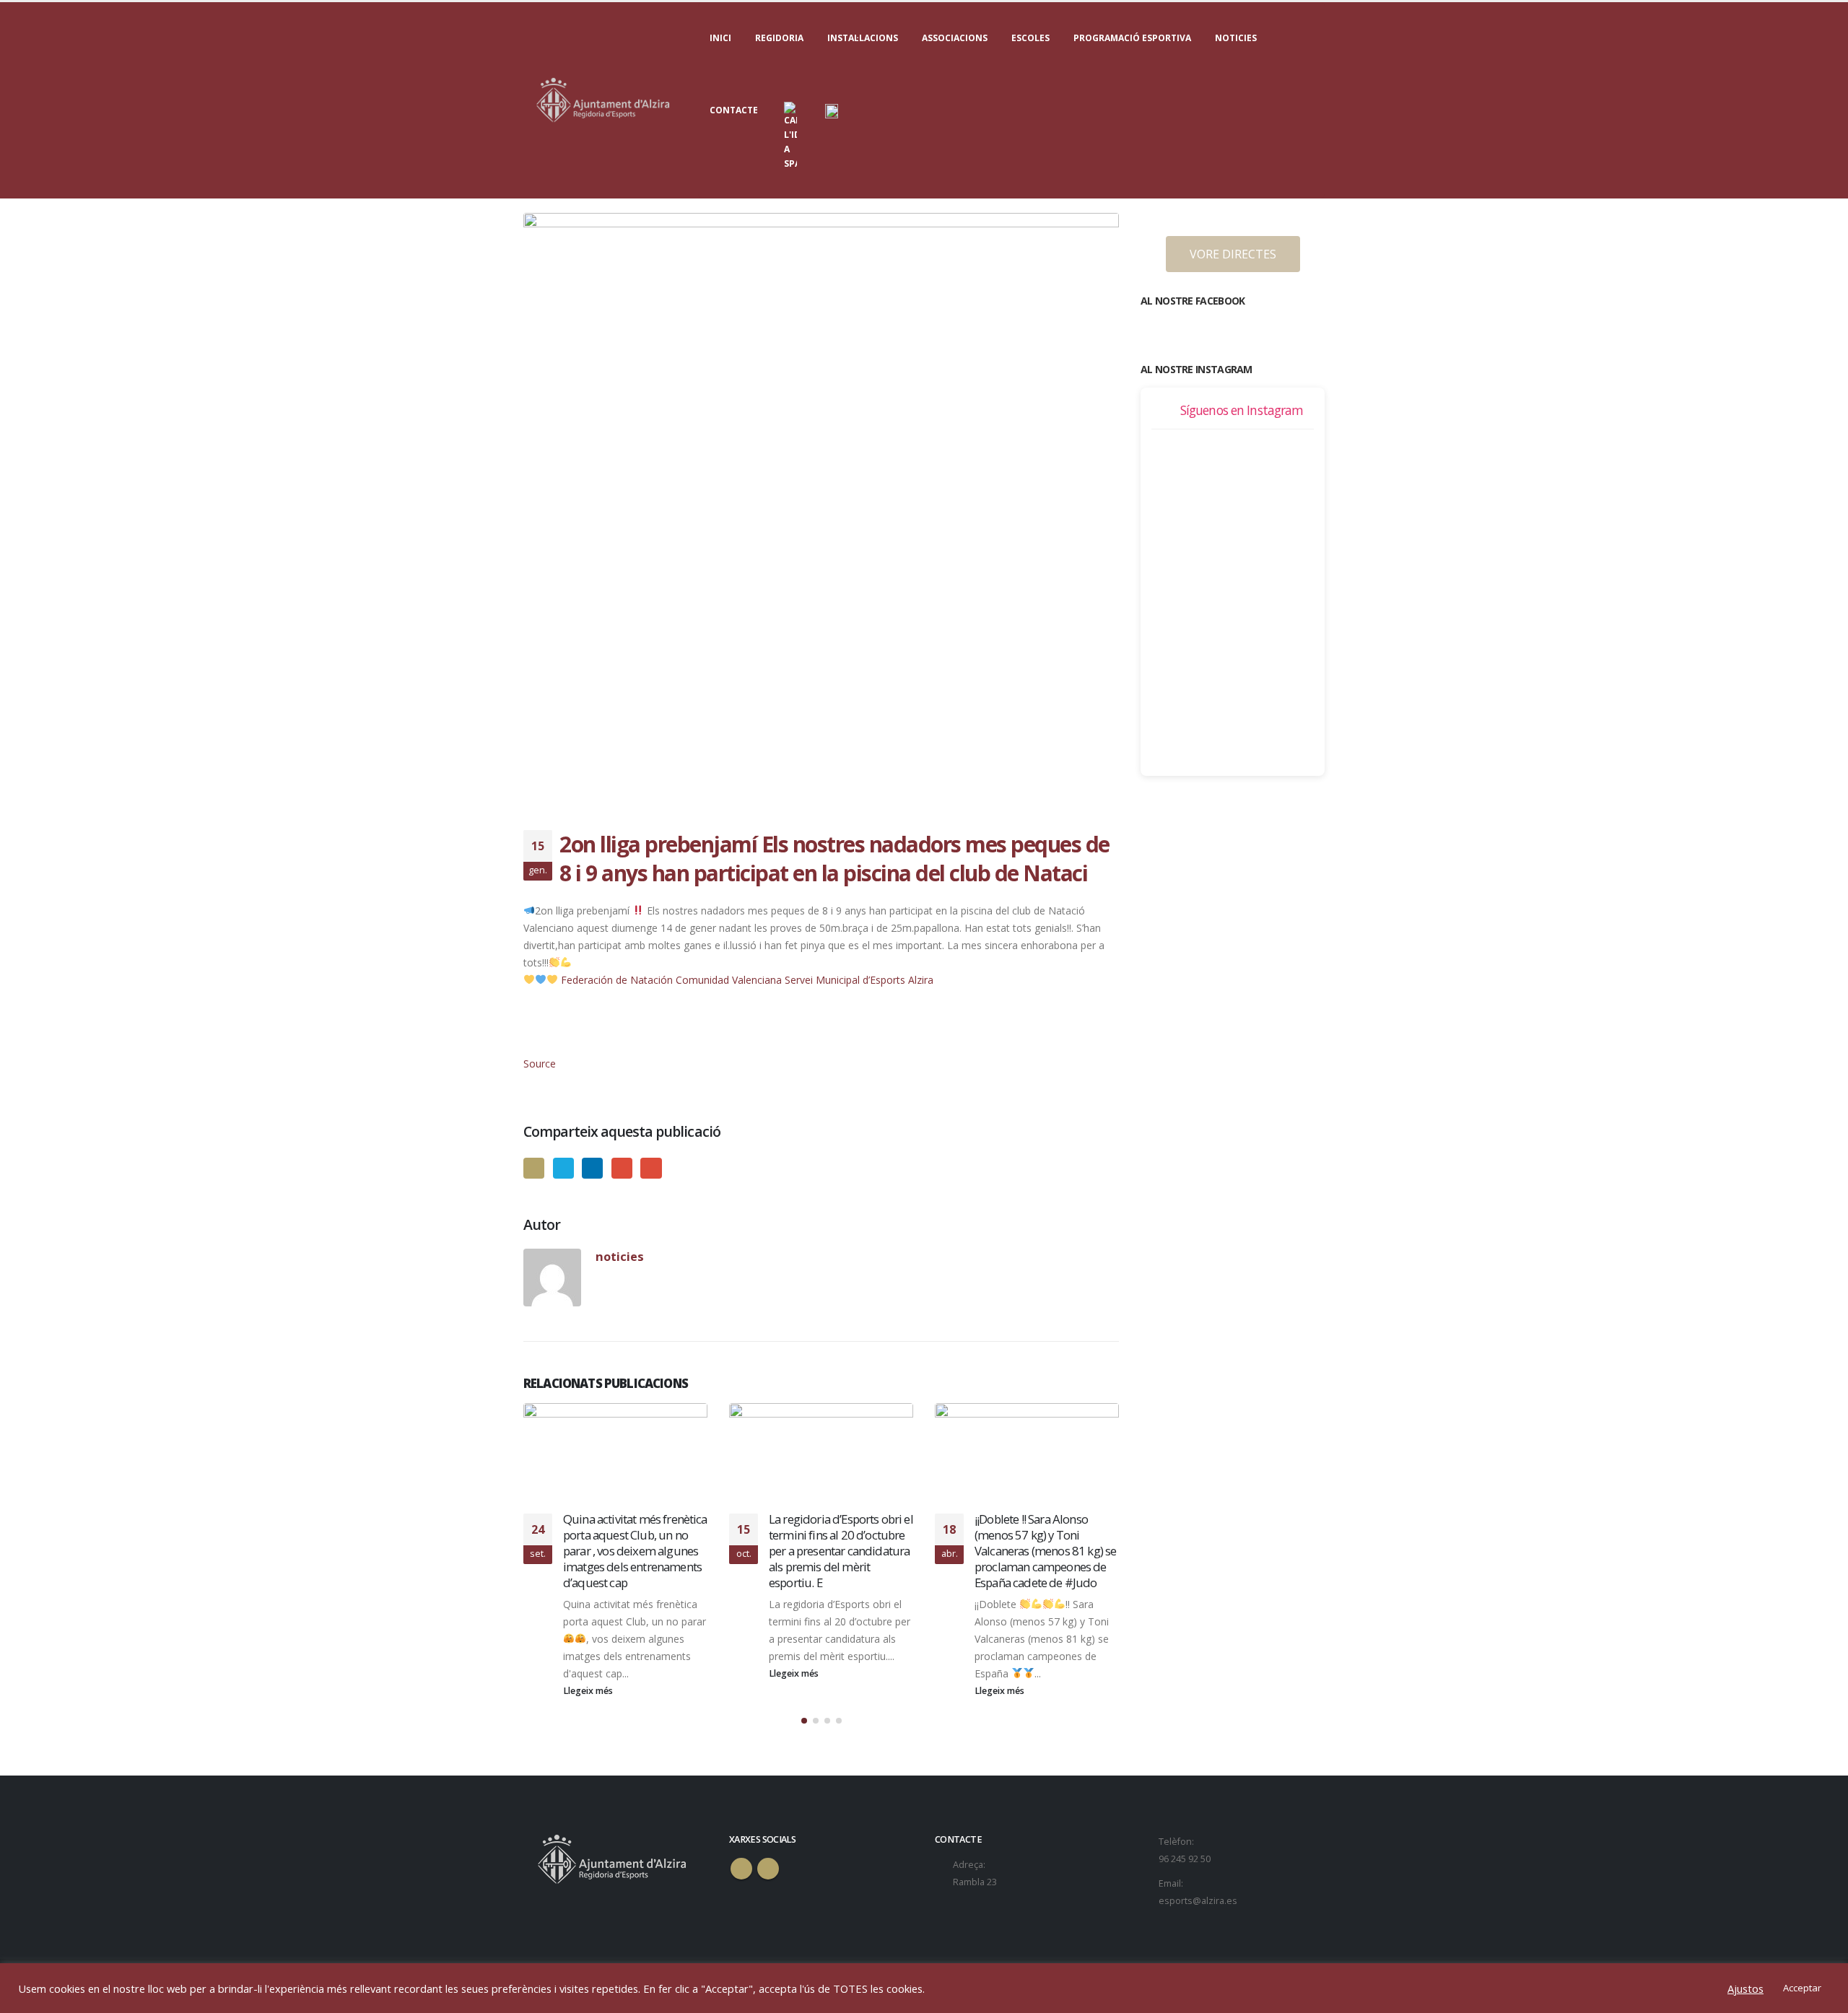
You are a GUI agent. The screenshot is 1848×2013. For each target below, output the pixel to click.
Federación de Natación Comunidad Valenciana (671, 980)
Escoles (1030, 38)
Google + (622, 1168)
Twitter (563, 1168)
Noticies (1236, 38)
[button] (804, 1721)
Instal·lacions (863, 38)
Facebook (534, 1168)
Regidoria (779, 38)
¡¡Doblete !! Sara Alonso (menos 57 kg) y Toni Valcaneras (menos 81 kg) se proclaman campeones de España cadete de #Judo (840, 1550)
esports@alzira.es (1198, 1901)
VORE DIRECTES (1233, 254)
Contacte (734, 110)
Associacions (955, 38)
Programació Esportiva (1132, 38)
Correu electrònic (651, 1168)
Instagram (768, 1869)
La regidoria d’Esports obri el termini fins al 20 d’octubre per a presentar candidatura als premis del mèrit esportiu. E (635, 1550)
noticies (620, 1256)
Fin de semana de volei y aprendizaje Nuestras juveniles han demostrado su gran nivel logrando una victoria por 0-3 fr (1042, 1550)
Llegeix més (589, 1673)
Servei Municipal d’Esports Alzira (859, 980)
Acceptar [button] (1802, 1988)
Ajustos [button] (1745, 1988)
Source (540, 1064)
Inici (720, 38)
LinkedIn (592, 1168)
